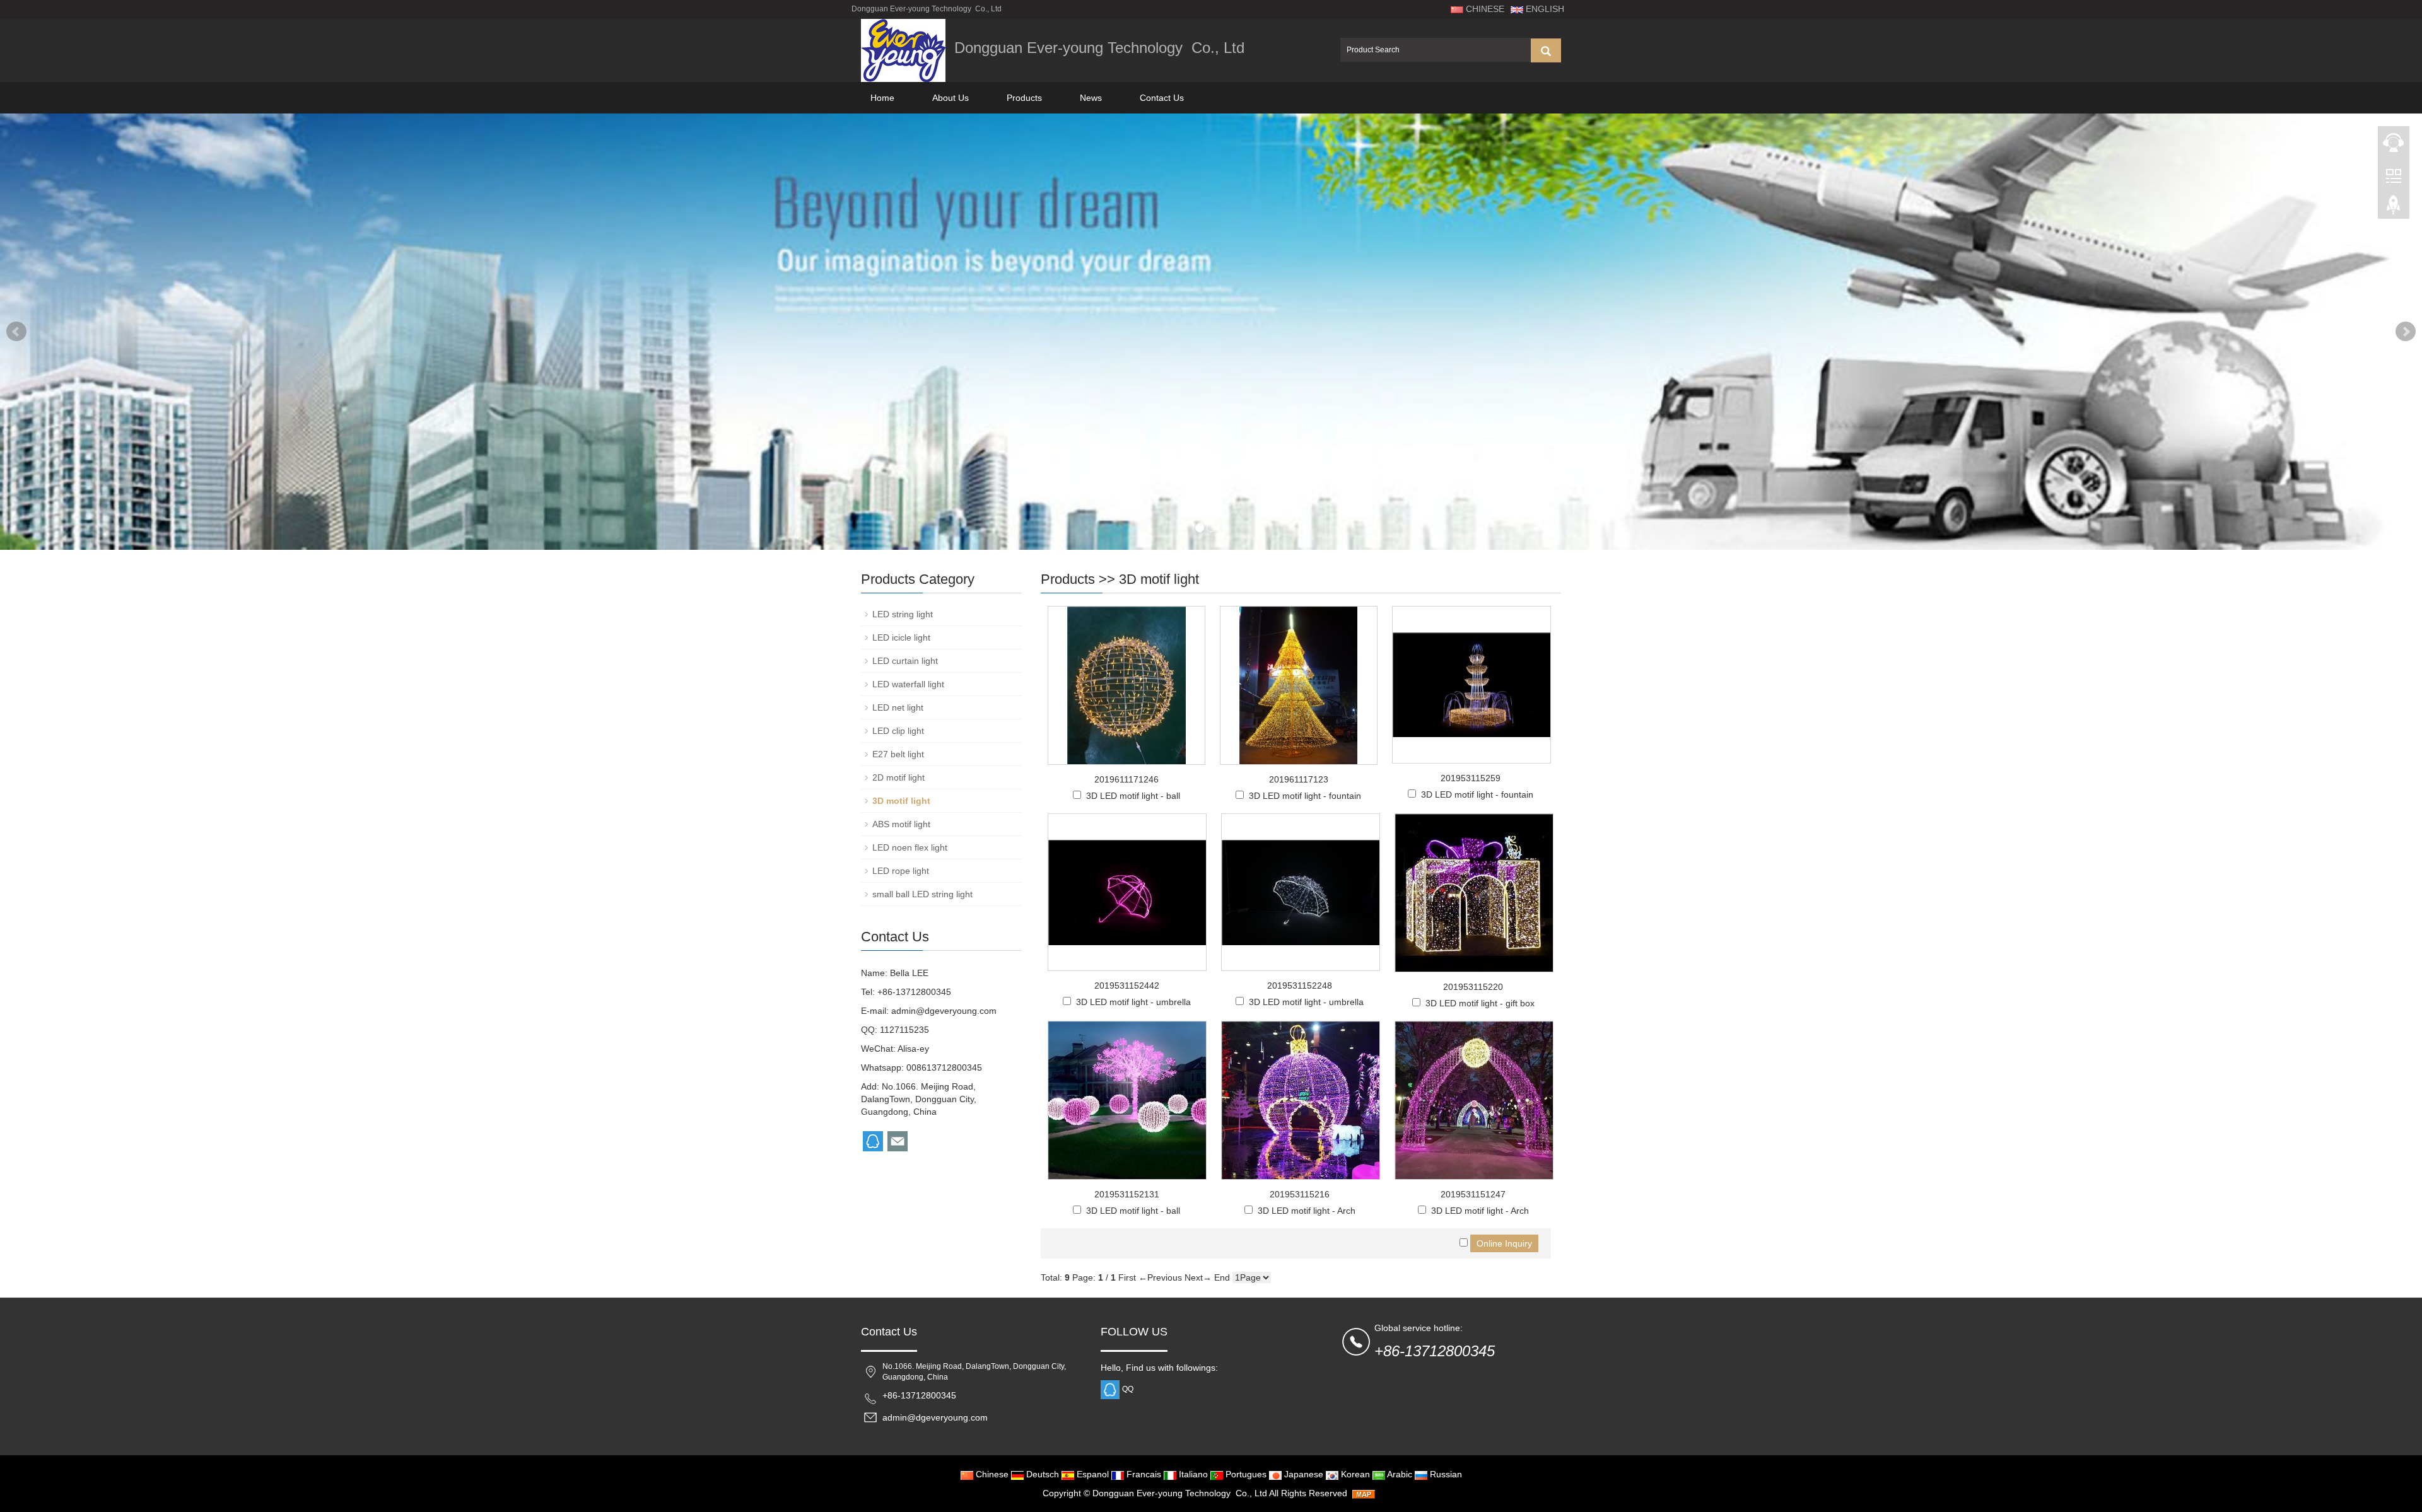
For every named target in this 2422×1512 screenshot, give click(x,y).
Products (1024, 98)
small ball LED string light (922, 894)
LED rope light (901, 871)
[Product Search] (1546, 50)
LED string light (903, 614)
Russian (1445, 1474)
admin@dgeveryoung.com (944, 1011)
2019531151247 (1473, 1194)
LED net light (898, 707)
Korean (1354, 1474)
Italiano (1192, 1474)
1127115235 (904, 1030)
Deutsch (1041, 1474)
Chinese (991, 1474)
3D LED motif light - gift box (1480, 1003)
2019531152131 (1127, 1194)
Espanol (1091, 1474)
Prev (16, 332)
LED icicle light (901, 637)
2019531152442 (1127, 986)
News (1091, 98)
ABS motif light (901, 824)
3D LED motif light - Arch (1307, 1211)
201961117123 (1299, 779)
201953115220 (1473, 987)
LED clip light (898, 731)
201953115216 (1300, 1194)
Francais (1143, 1474)
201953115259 (1471, 778)
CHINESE (1484, 9)
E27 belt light (898, 754)
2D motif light (898, 777)
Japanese (1302, 1474)
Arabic (1399, 1474)
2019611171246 (1126, 779)
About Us (951, 98)
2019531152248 (1300, 986)
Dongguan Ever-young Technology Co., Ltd (1180, 1493)
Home (882, 98)
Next (2406, 332)
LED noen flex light (910, 847)
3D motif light (1159, 579)
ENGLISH (1544, 9)
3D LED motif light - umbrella (1133, 1002)
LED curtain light (905, 661)
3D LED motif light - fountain (1305, 796)
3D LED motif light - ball (1133, 796)
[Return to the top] (2394, 209)
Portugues (1245, 1474)
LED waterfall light (908, 684)
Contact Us (1162, 98)
